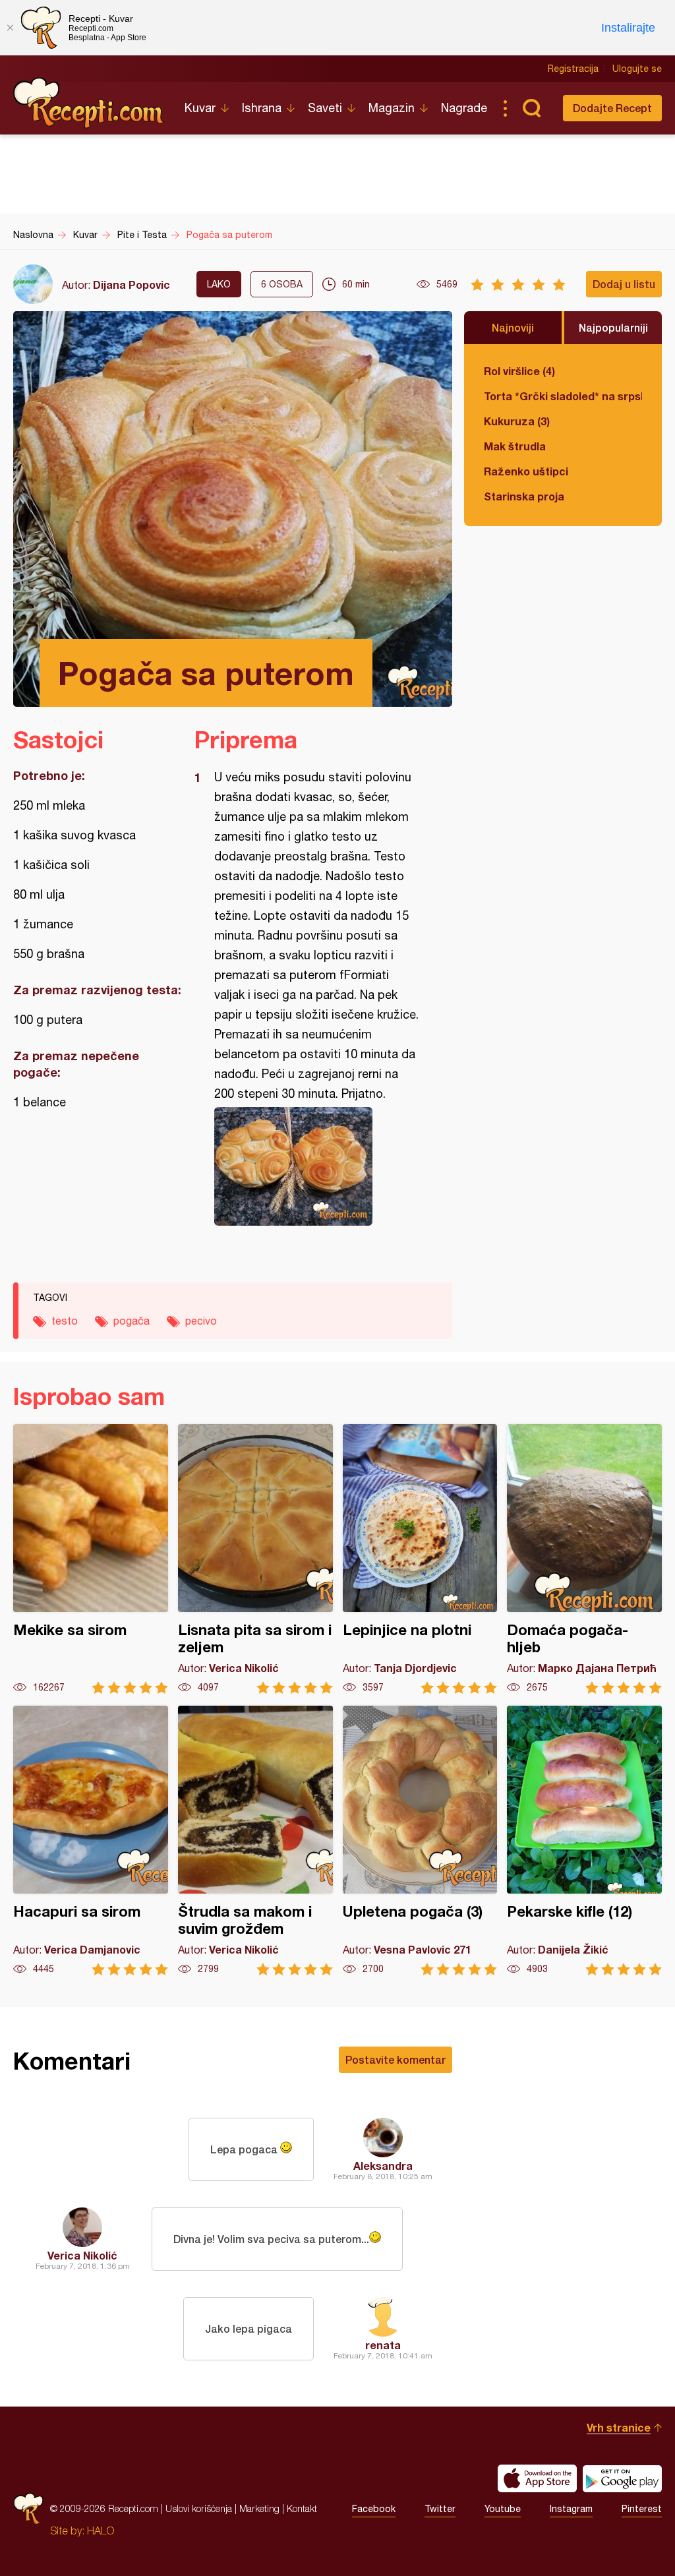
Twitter (440, 2509)
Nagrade (464, 108)
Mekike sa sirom (91, 1559)
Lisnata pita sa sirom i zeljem (255, 1559)
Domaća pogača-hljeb (584, 1559)
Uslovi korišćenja (199, 2508)
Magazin (392, 108)
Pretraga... (531, 108)
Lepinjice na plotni (420, 1559)
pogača (132, 1321)
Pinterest (642, 2509)
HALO (101, 2531)
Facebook (374, 2509)
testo (65, 1321)
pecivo (201, 1321)
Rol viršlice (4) (519, 371)
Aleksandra (383, 2166)
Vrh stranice (619, 2427)
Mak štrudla (515, 446)
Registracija (573, 69)
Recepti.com (89, 103)
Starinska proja (524, 496)
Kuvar (200, 108)
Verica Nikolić (82, 2255)
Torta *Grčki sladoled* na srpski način (563, 396)
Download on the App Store (537, 2478)
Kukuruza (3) (517, 421)
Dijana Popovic (132, 285)
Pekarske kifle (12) (584, 1841)
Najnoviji (513, 327)
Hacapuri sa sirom (91, 1841)
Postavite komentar (396, 2059)
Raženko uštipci (526, 471)
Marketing (259, 2508)
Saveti (325, 108)
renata (383, 2345)
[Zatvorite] (10, 28)
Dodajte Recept (612, 108)
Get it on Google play (622, 2478)
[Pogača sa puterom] (317, 1166)
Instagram (571, 2509)
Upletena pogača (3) (420, 1841)
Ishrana (262, 108)
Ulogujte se (637, 69)
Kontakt (302, 2508)
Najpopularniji (613, 327)
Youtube (503, 2509)
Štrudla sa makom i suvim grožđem (255, 1841)
